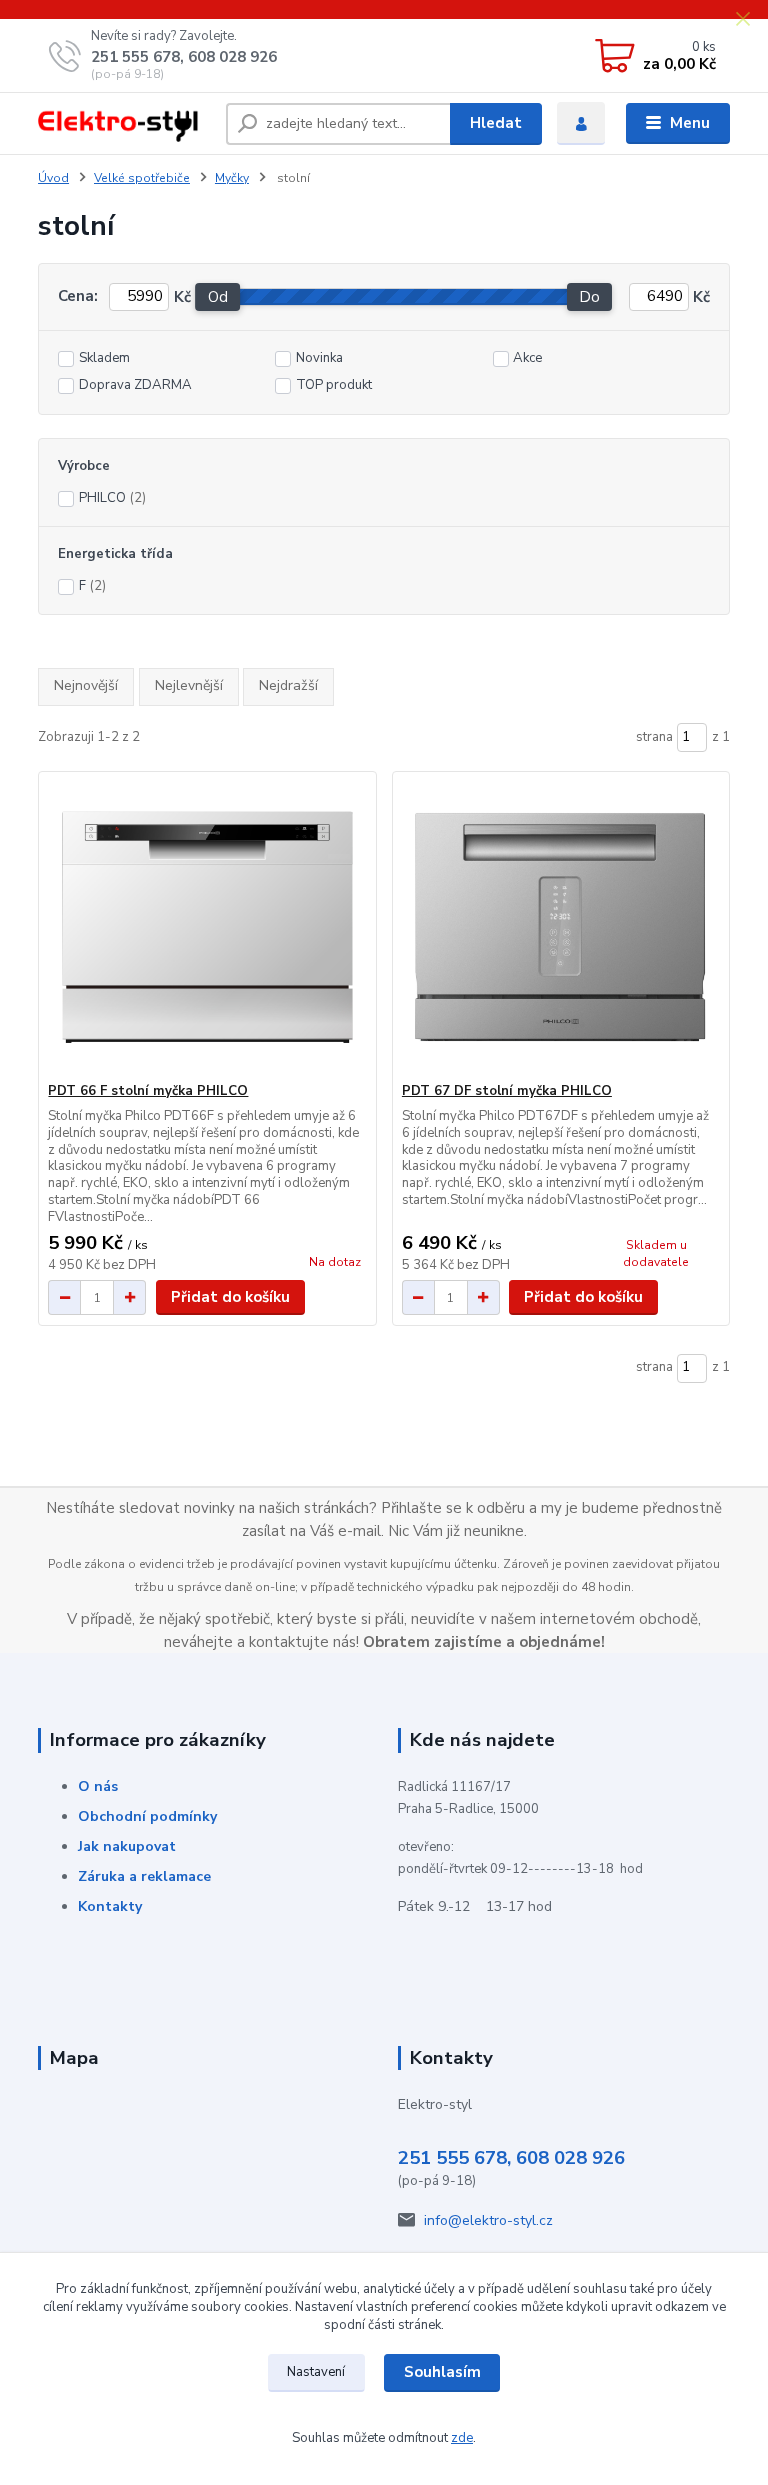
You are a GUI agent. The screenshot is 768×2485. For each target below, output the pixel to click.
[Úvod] (124, 124)
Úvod (53, 178)
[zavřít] (743, 20)
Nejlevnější (189, 685)
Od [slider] (218, 297)
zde (462, 2438)
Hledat (496, 123)
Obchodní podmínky (147, 1816)
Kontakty (110, 1906)
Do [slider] (590, 297)
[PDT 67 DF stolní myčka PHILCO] (561, 927)
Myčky (232, 178)
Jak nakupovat (127, 1846)
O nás (98, 1786)
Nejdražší (288, 685)
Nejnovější (86, 685)
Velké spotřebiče (142, 178)
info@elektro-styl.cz (488, 2220)
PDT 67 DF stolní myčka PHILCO (507, 1091)
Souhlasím (442, 2372)
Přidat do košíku (230, 1297)
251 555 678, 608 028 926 (184, 57)
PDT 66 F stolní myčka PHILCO (148, 1091)
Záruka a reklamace (144, 1876)
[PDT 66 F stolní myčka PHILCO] (207, 927)
